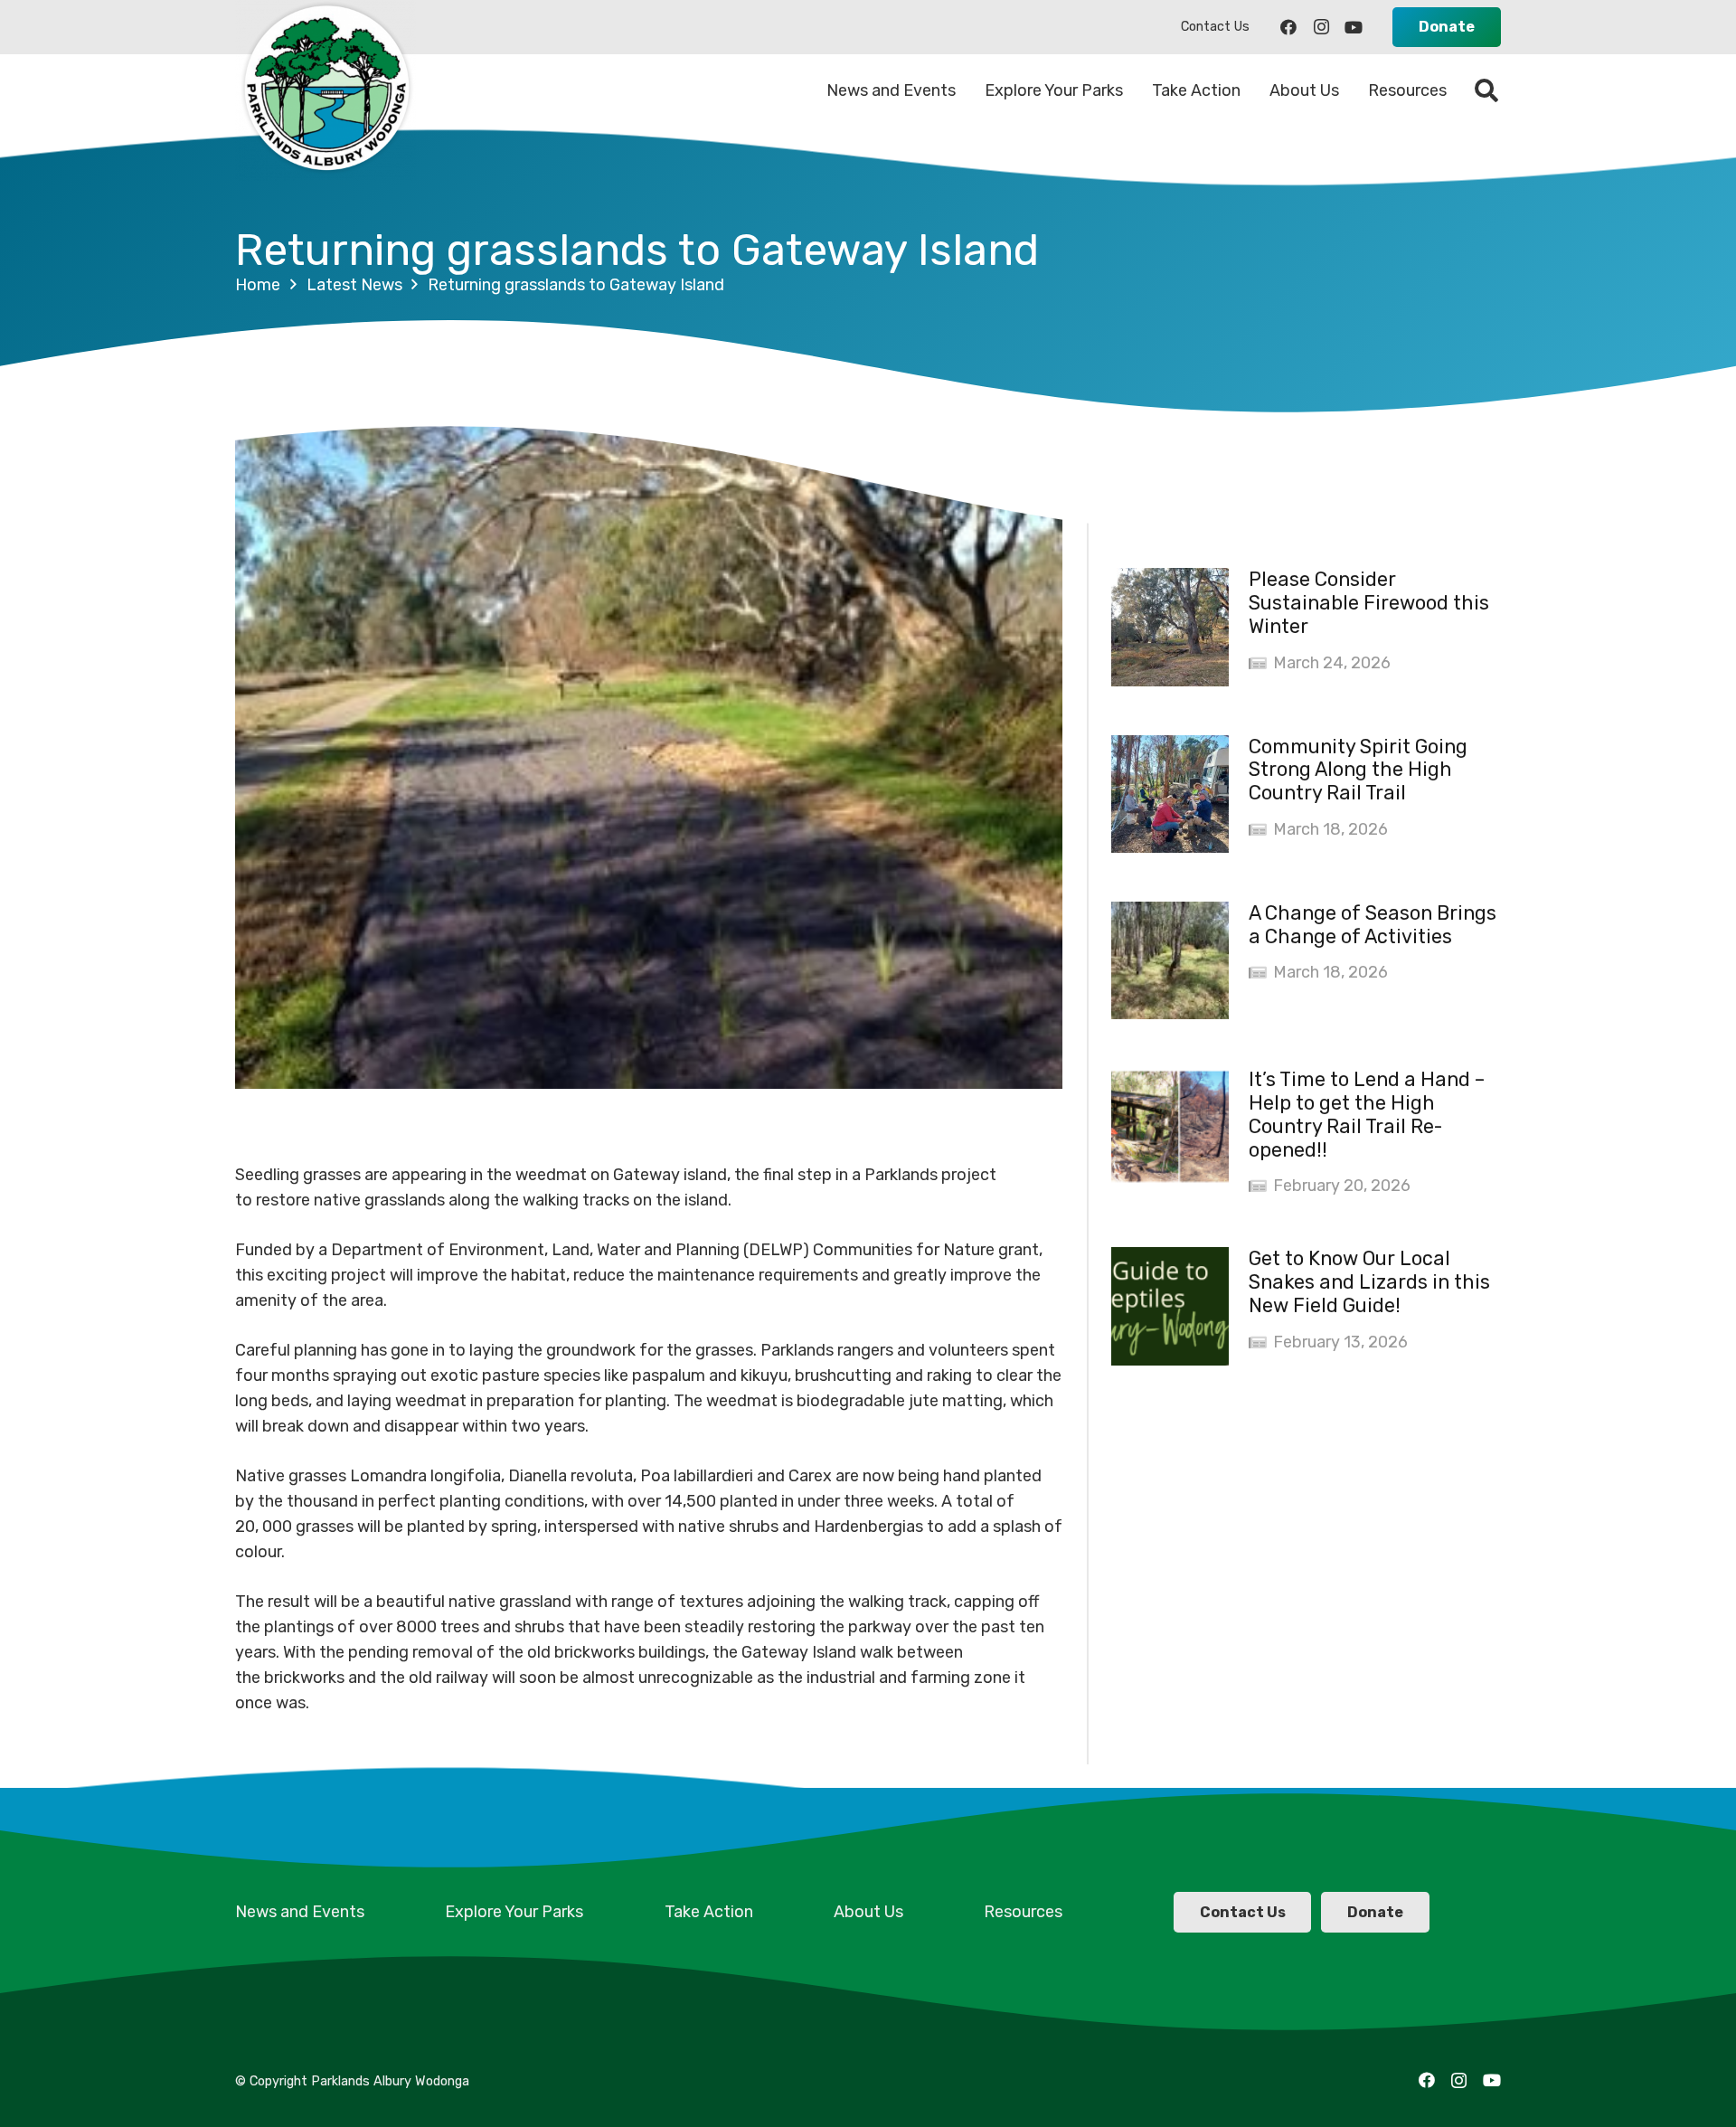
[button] (1487, 90)
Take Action (709, 1912)
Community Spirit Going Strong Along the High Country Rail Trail (1358, 770)
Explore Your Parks (514, 1912)
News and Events (300, 1912)
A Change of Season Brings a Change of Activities (1373, 925)
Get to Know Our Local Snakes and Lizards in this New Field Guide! (1369, 1282)
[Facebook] (1288, 27)
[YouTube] (1354, 27)
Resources (1023, 1912)
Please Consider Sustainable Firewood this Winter (1369, 603)
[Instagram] (1321, 27)
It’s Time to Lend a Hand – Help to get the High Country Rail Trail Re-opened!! (1367, 1115)
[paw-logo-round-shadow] (325, 90)
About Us (868, 1912)
